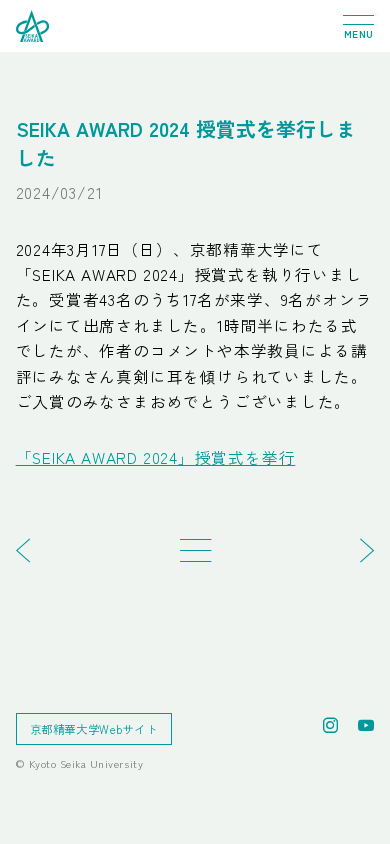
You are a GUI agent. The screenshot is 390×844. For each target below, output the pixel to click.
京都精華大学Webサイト (94, 729)
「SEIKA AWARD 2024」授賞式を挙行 (156, 457)
